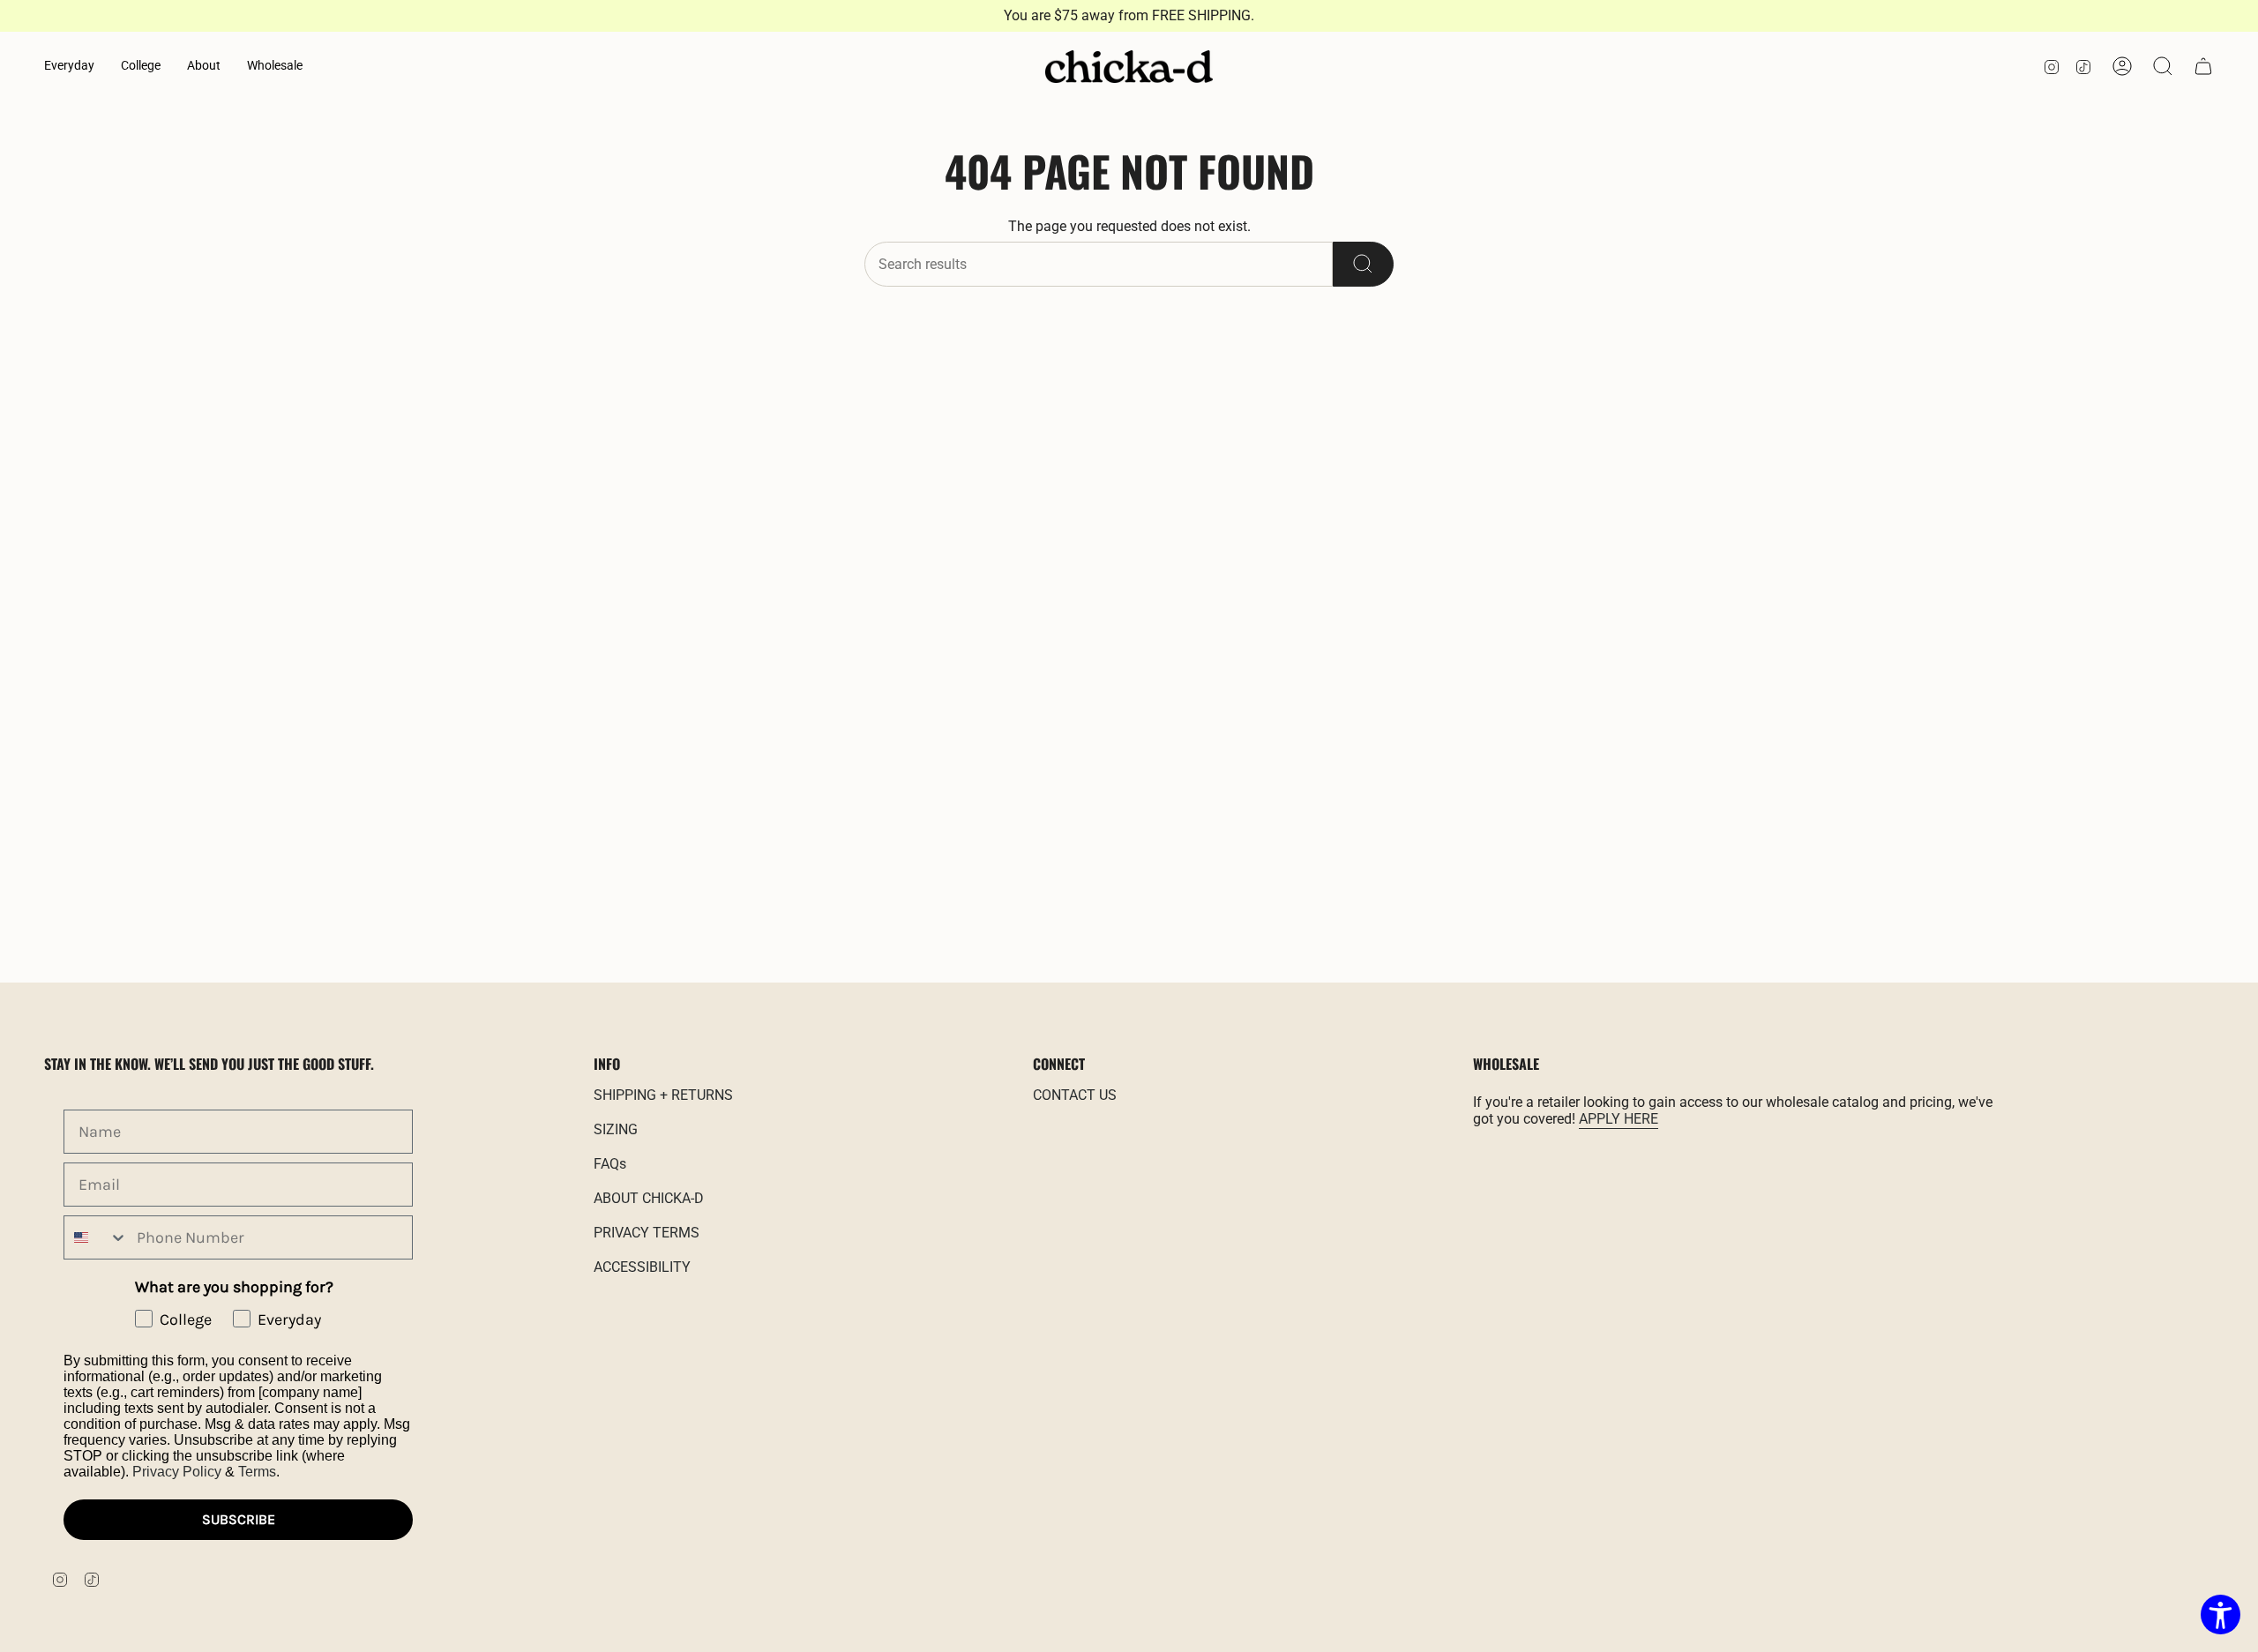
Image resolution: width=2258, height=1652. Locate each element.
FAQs (610, 1164)
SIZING (616, 1129)
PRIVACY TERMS (647, 1233)
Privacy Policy (177, 1472)
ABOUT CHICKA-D (649, 1198)
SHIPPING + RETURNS (663, 1095)
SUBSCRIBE (239, 1519)
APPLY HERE (1619, 1119)
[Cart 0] (2203, 66)
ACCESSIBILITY (642, 1267)
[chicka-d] (1129, 67)
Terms (257, 1472)
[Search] (1363, 264)
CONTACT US (1075, 1095)
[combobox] (96, 1237)
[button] (69, 67)
